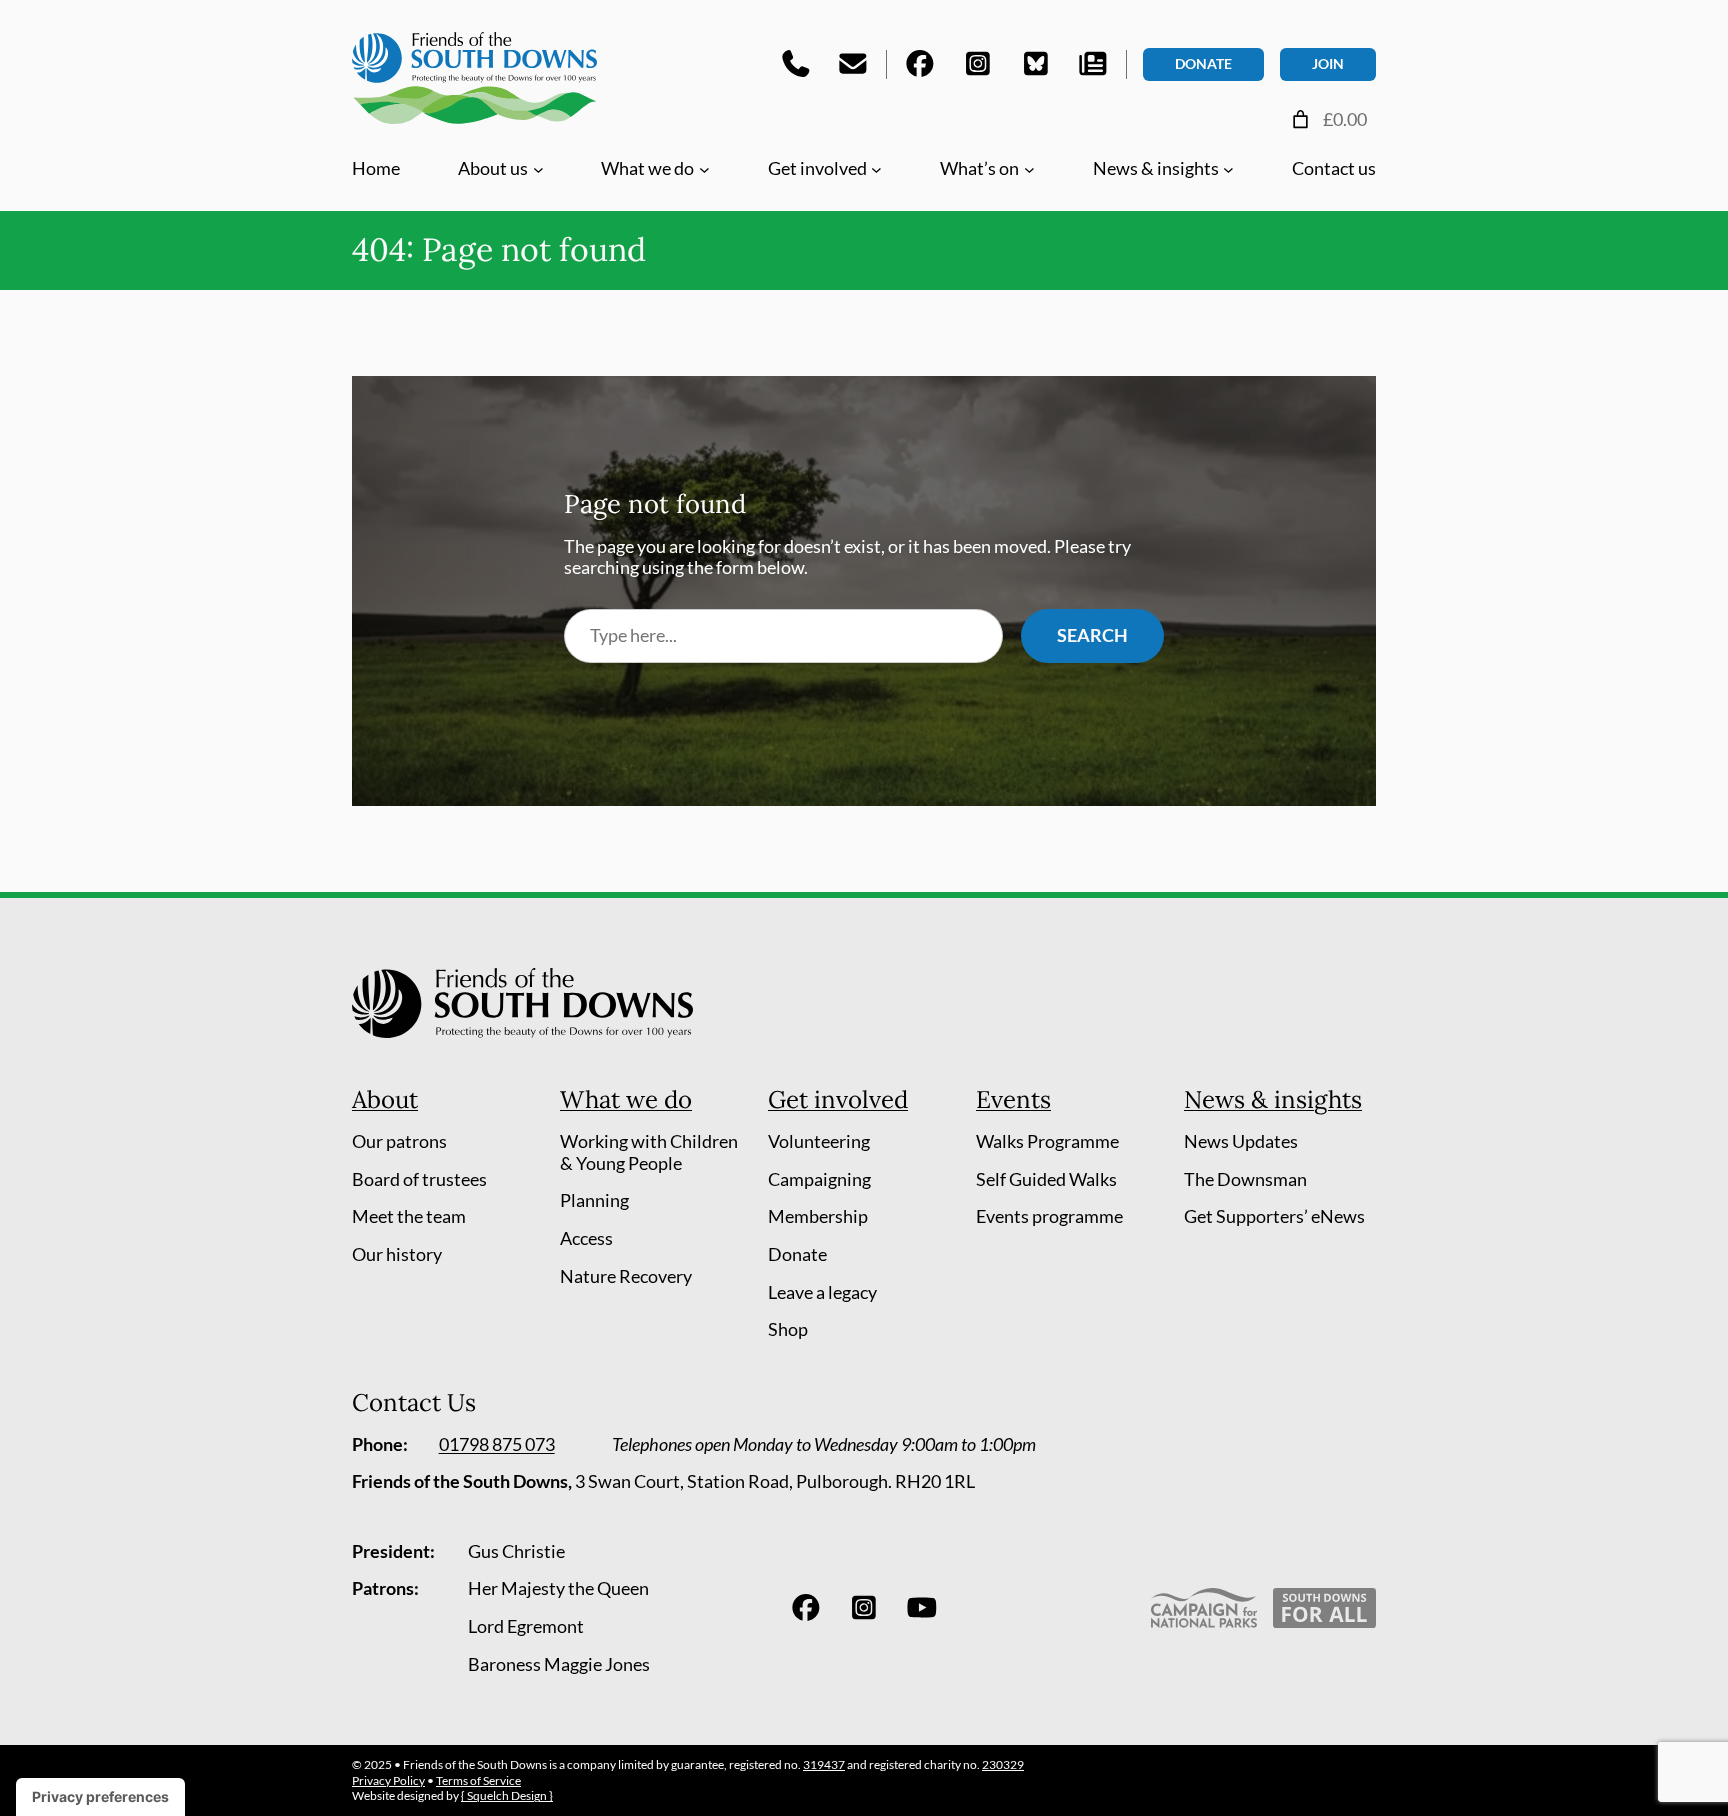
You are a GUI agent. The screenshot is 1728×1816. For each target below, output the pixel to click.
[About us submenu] (538, 168)
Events (1013, 1099)
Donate (1203, 63)
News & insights (1273, 1099)
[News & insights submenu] (1228, 168)
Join (1328, 63)
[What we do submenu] (704, 168)
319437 (824, 1764)
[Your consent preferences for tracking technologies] (100, 1797)
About (385, 1099)
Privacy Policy (388, 1780)
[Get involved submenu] (876, 168)
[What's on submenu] (1029, 168)
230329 (1003, 1764)
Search (1092, 635)
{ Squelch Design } (507, 1795)
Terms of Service (478, 1780)
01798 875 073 (497, 1444)
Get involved (838, 1099)
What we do (626, 1099)
